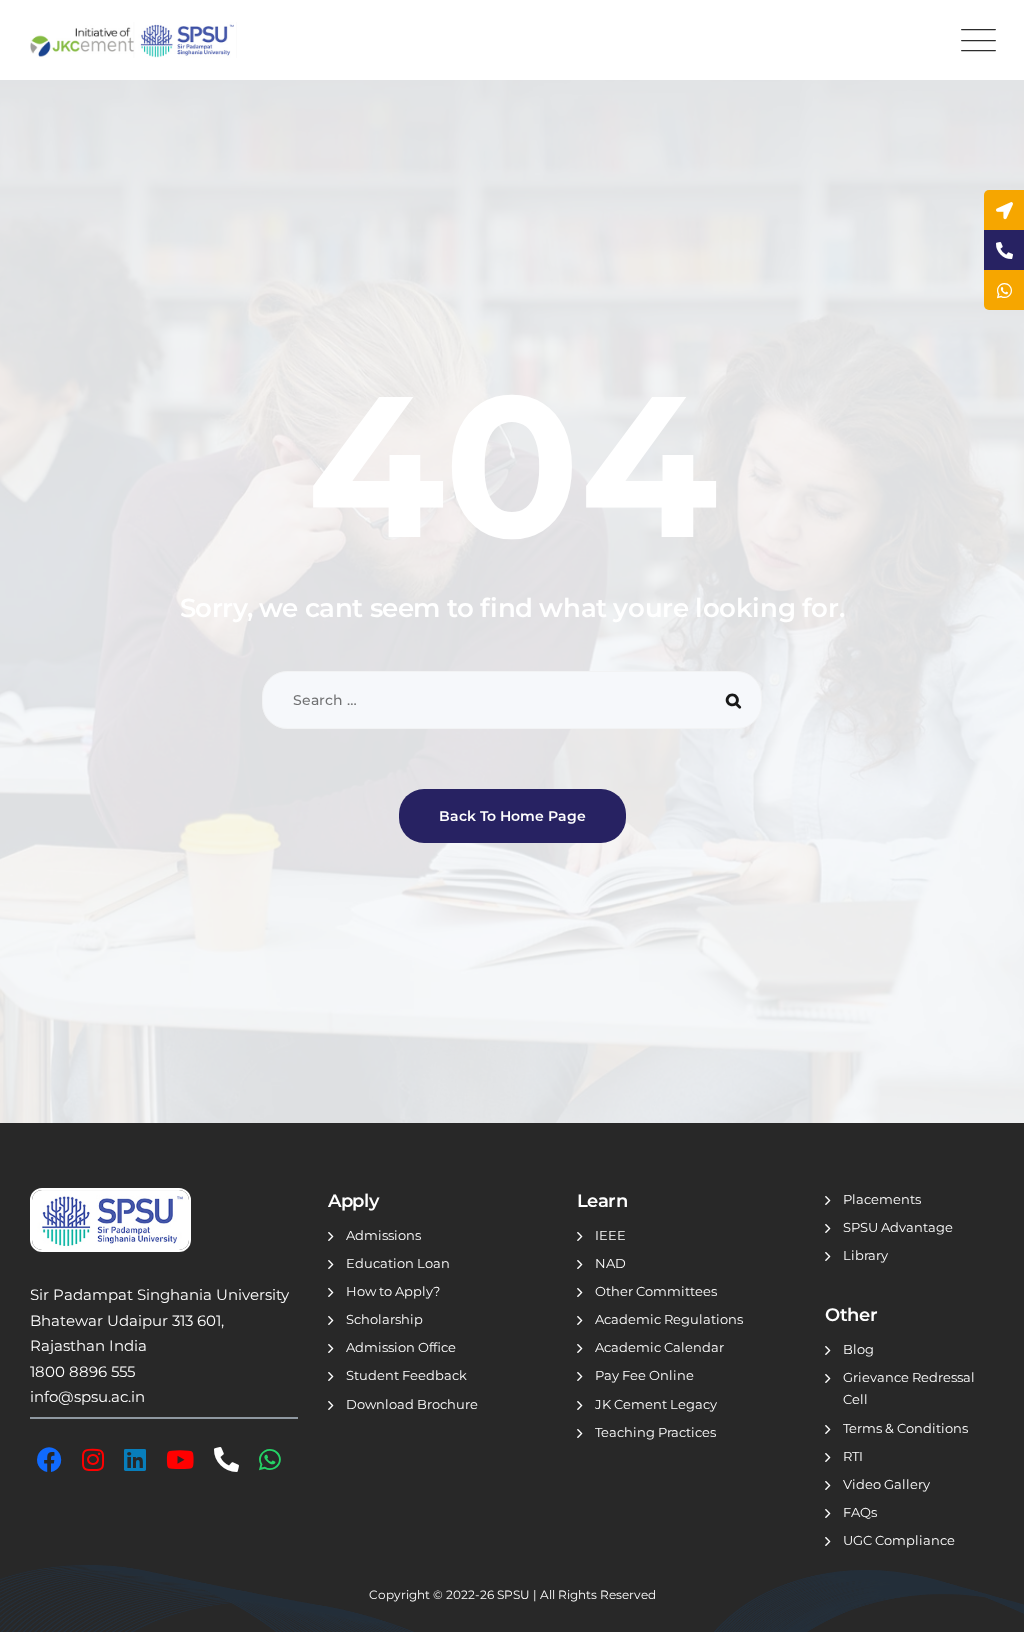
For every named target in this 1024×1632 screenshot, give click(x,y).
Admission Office (401, 1347)
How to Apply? (393, 1291)
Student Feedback (406, 1375)
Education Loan (398, 1263)
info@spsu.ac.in (87, 1396)
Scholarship (384, 1319)
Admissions (383, 1235)
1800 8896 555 (82, 1371)
